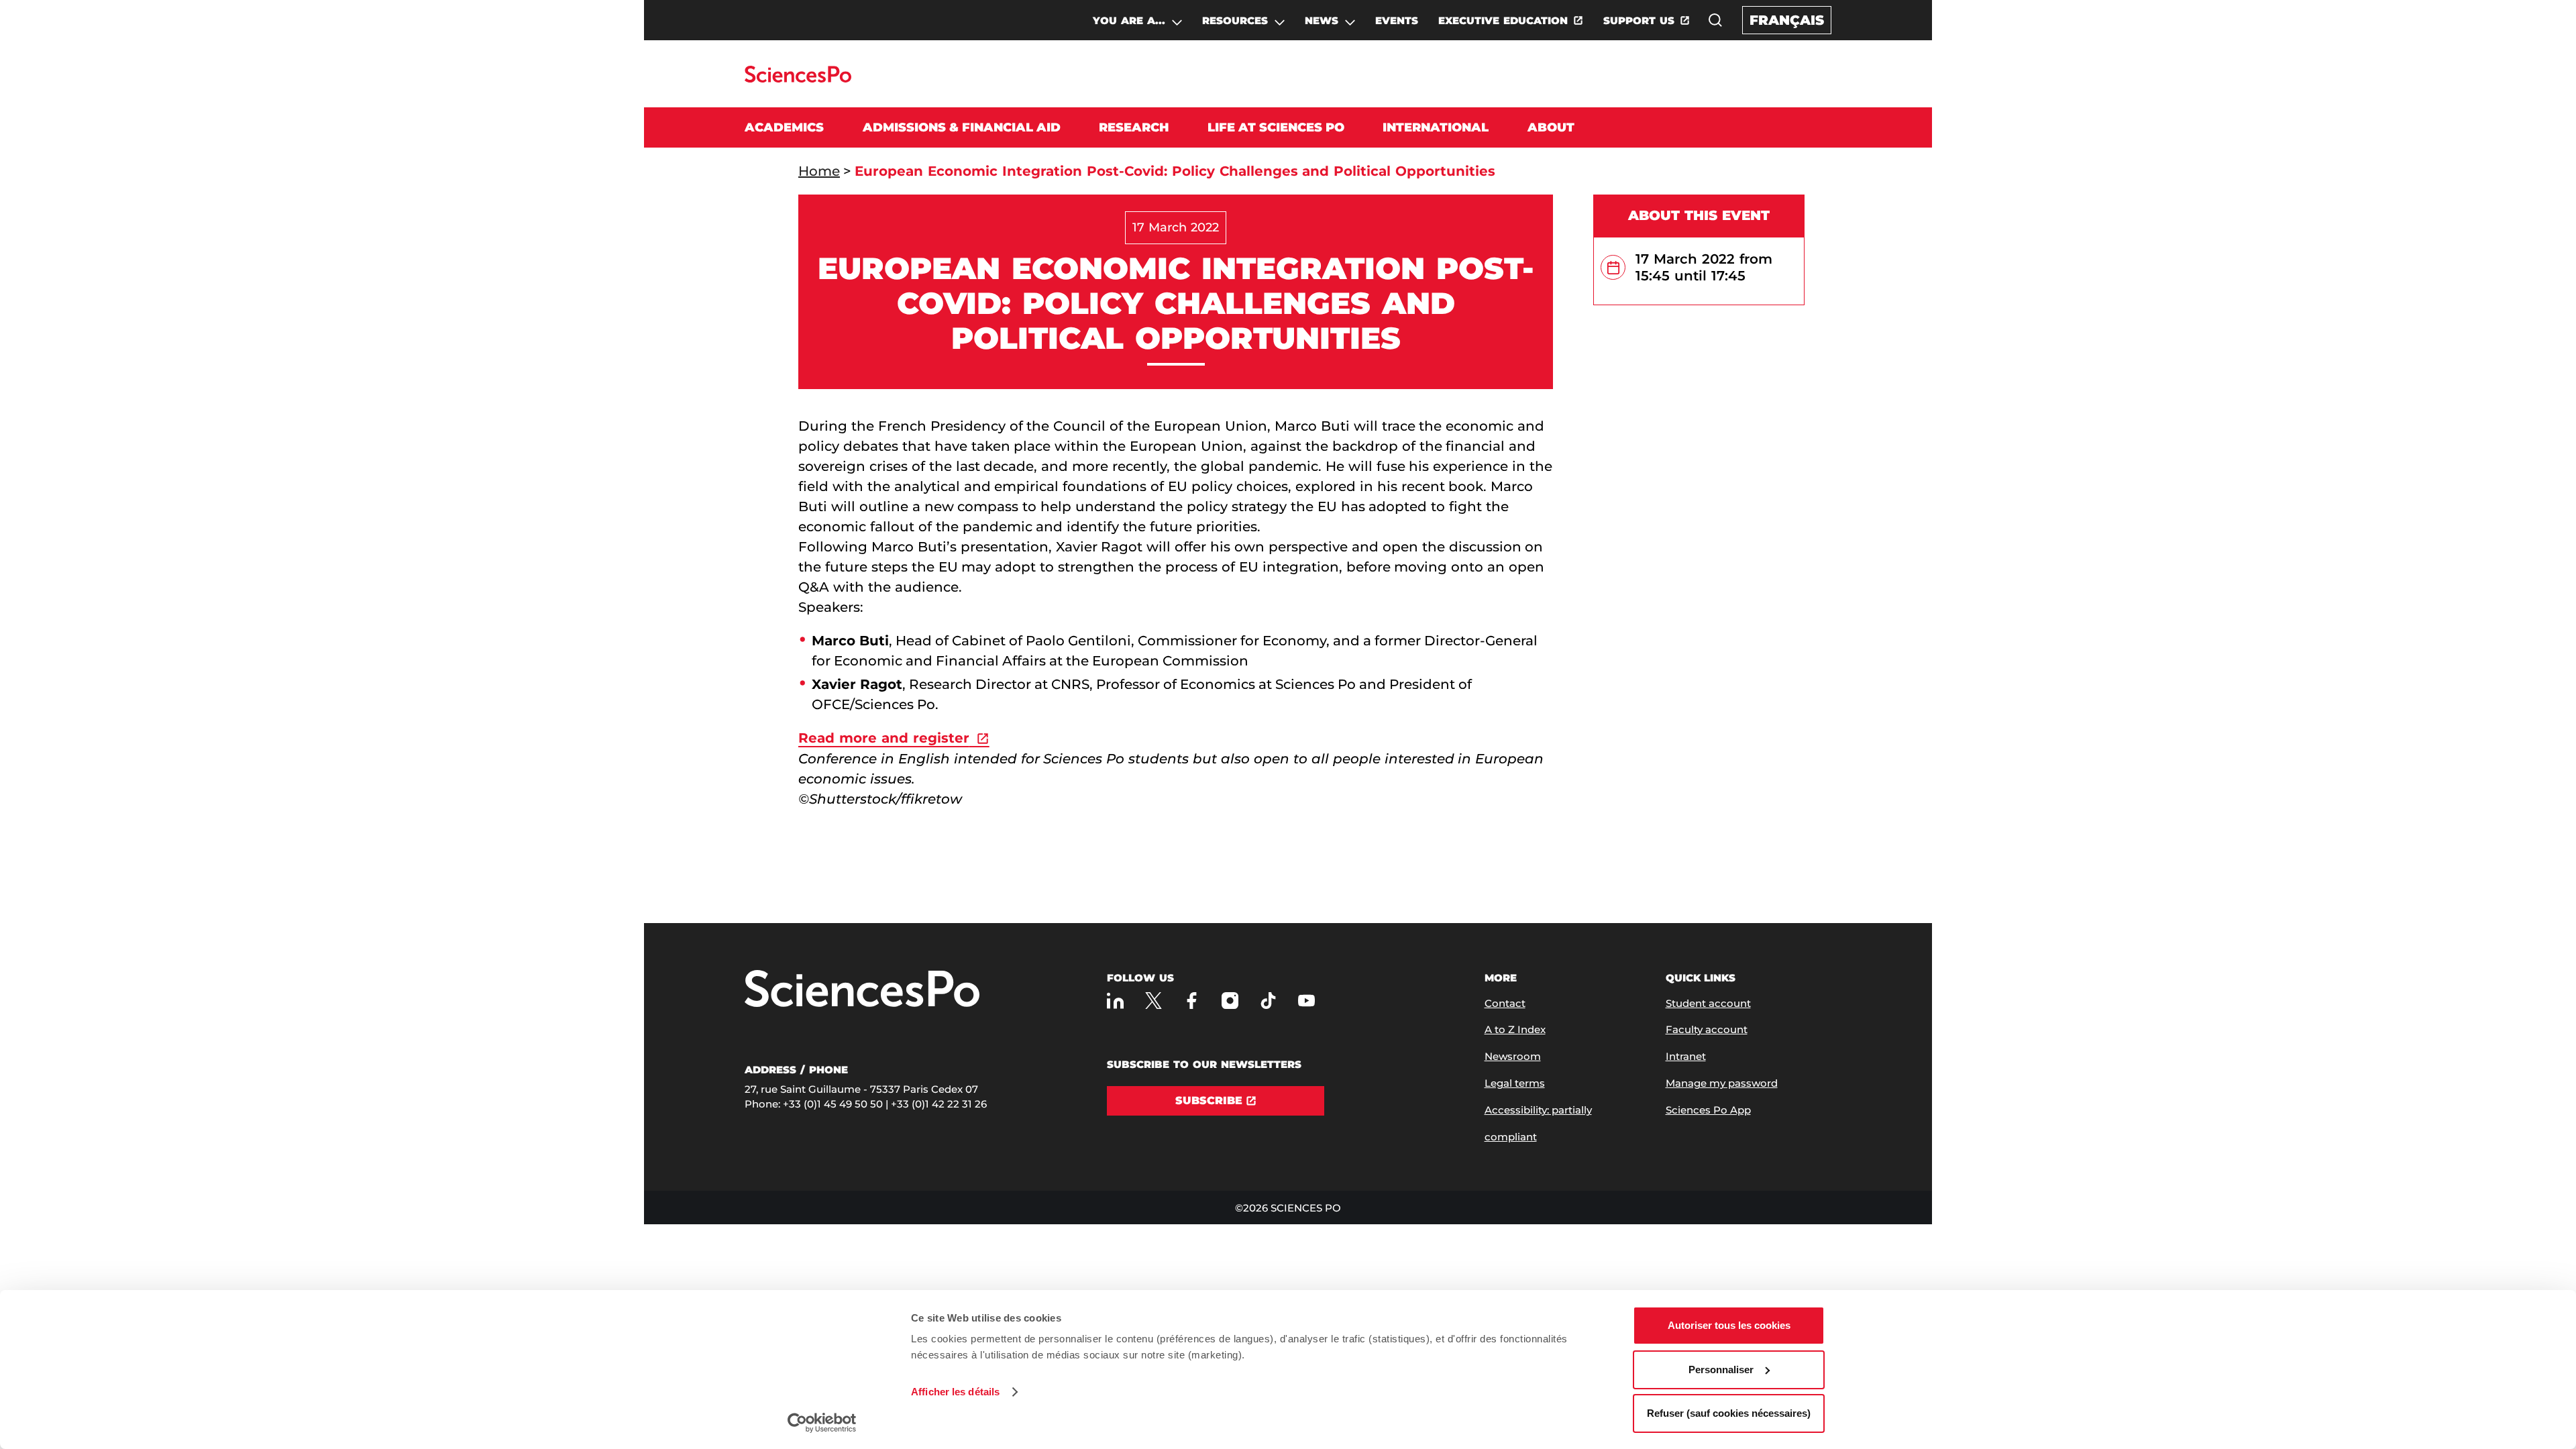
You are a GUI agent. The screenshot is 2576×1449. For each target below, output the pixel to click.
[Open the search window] (1715, 20)
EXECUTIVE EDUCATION (1503, 20)
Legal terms (1515, 1083)
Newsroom (1513, 1056)
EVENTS (1397, 20)
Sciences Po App (1708, 1110)
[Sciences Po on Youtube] (1306, 1001)
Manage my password (1722, 1083)
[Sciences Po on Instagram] (1230, 1001)
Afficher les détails (955, 1392)
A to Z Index (1515, 1029)
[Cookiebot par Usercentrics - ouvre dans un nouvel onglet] (822, 1423)
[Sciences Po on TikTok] (1268, 1001)
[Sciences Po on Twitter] (1153, 1001)
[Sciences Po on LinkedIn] (1115, 1001)
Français (1787, 20)
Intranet (1686, 1056)
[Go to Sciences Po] (798, 79)
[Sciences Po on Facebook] (1192, 1001)
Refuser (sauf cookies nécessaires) (1729, 1413)
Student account (1708, 1003)
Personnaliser (1721, 1370)
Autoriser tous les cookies (1729, 1325)
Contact (1505, 1003)
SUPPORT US (1639, 20)
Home (819, 171)
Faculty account (1707, 1029)
